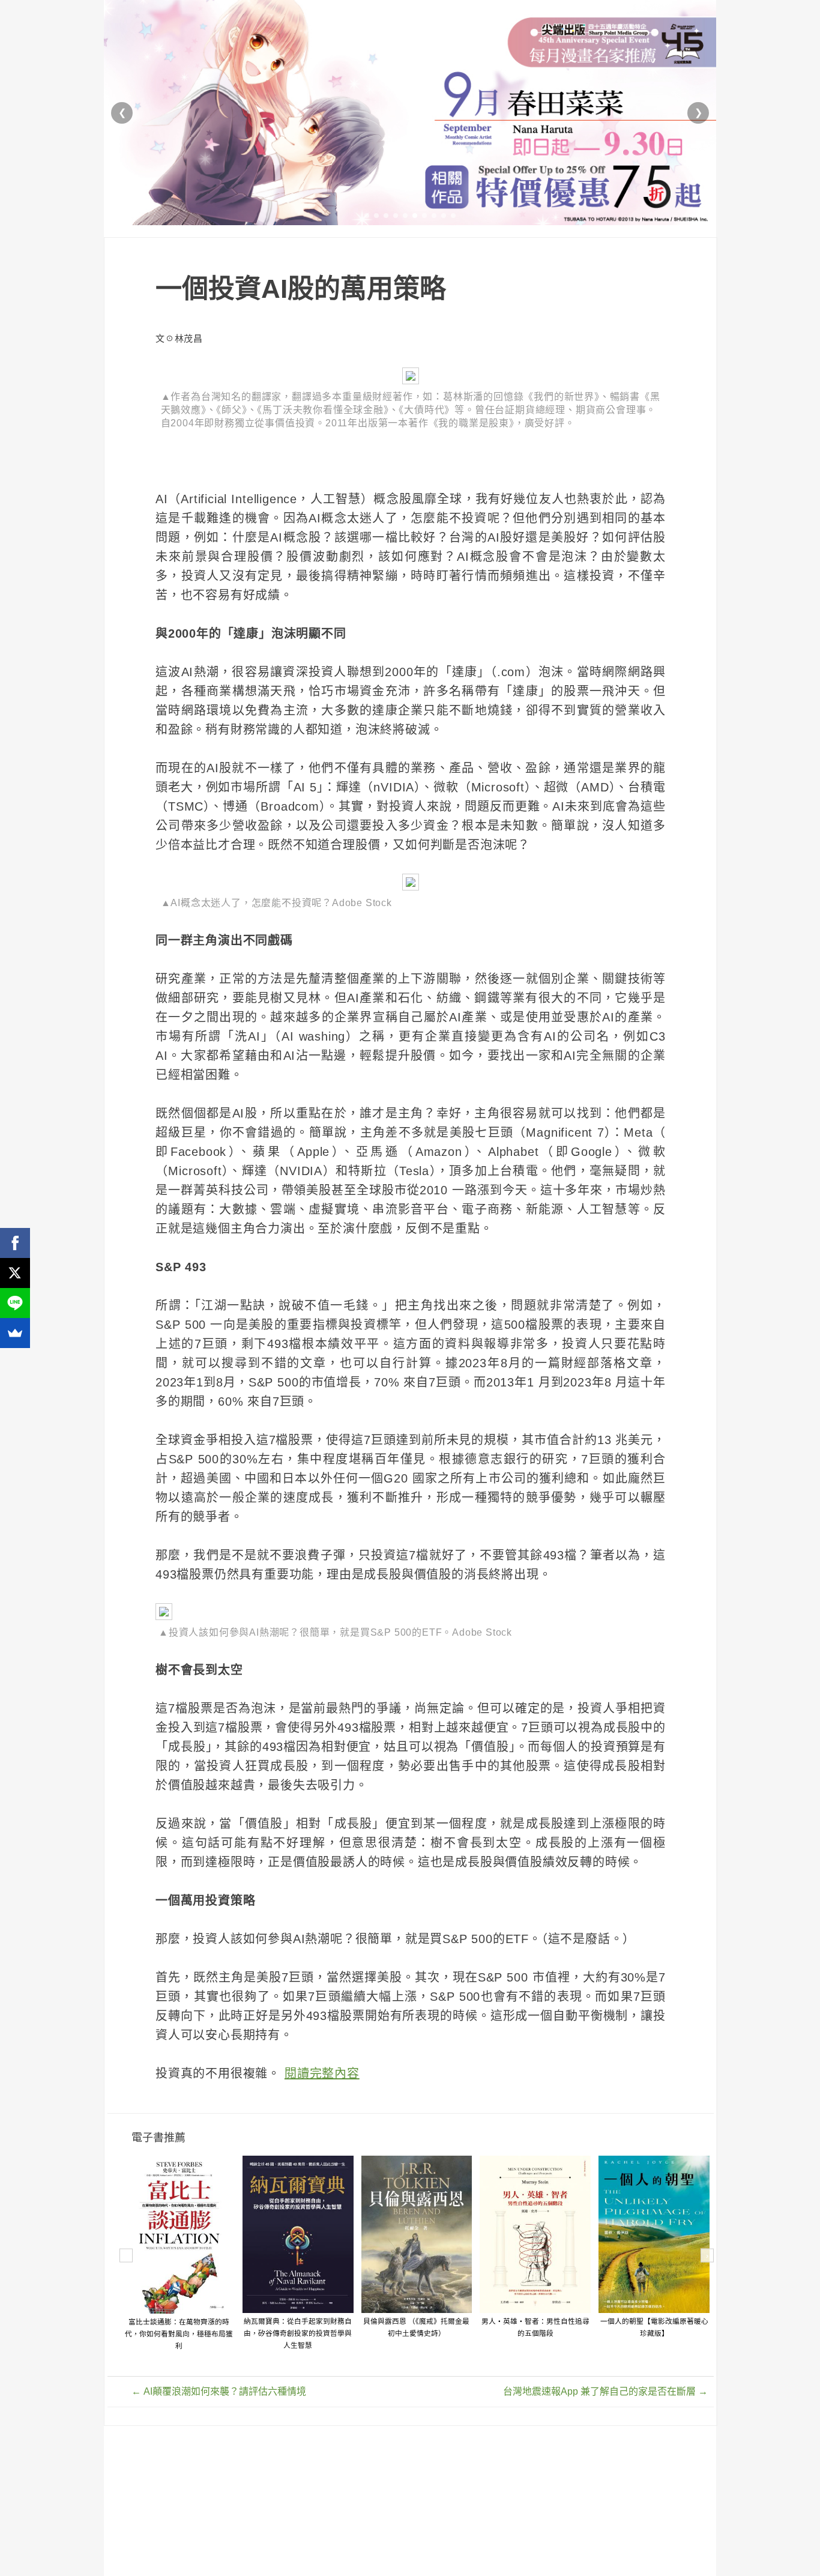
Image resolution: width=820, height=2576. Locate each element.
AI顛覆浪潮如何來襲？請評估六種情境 (219, 2391)
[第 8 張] (434, 216)
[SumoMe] (15, 1333)
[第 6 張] (415, 216)
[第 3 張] (386, 216)
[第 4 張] (396, 216)
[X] (15, 1273)
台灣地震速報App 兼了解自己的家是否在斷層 (605, 2391)
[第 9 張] (444, 216)
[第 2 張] (376, 216)
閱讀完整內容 (322, 2073)
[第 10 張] (453, 216)
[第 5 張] (405, 216)
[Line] (15, 1303)
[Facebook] (15, 1243)
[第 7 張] (424, 216)
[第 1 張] (367, 216)
